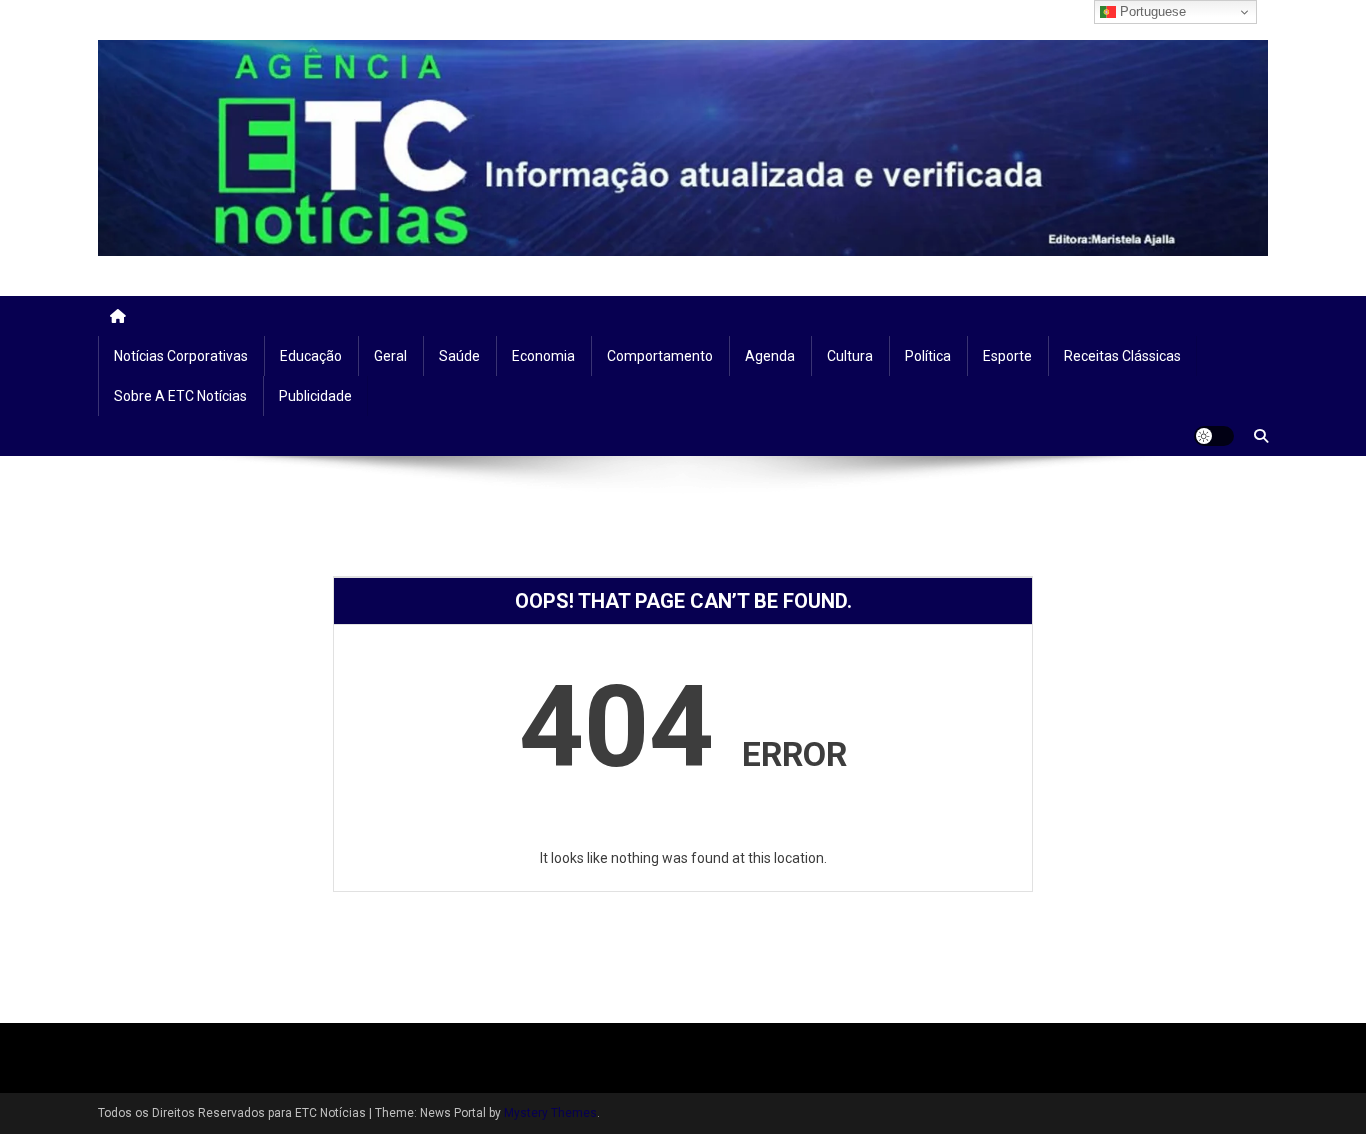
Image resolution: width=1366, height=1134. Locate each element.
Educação (311, 356)
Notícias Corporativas (181, 356)
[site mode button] (1214, 436)
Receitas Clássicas (1122, 356)
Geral (390, 356)
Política (928, 356)
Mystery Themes (550, 1113)
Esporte (1007, 356)
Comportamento (660, 356)
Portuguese (1151, 11)
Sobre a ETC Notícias (180, 396)
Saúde (459, 356)
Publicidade (315, 396)
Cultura (850, 356)
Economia (543, 356)
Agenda (770, 356)
